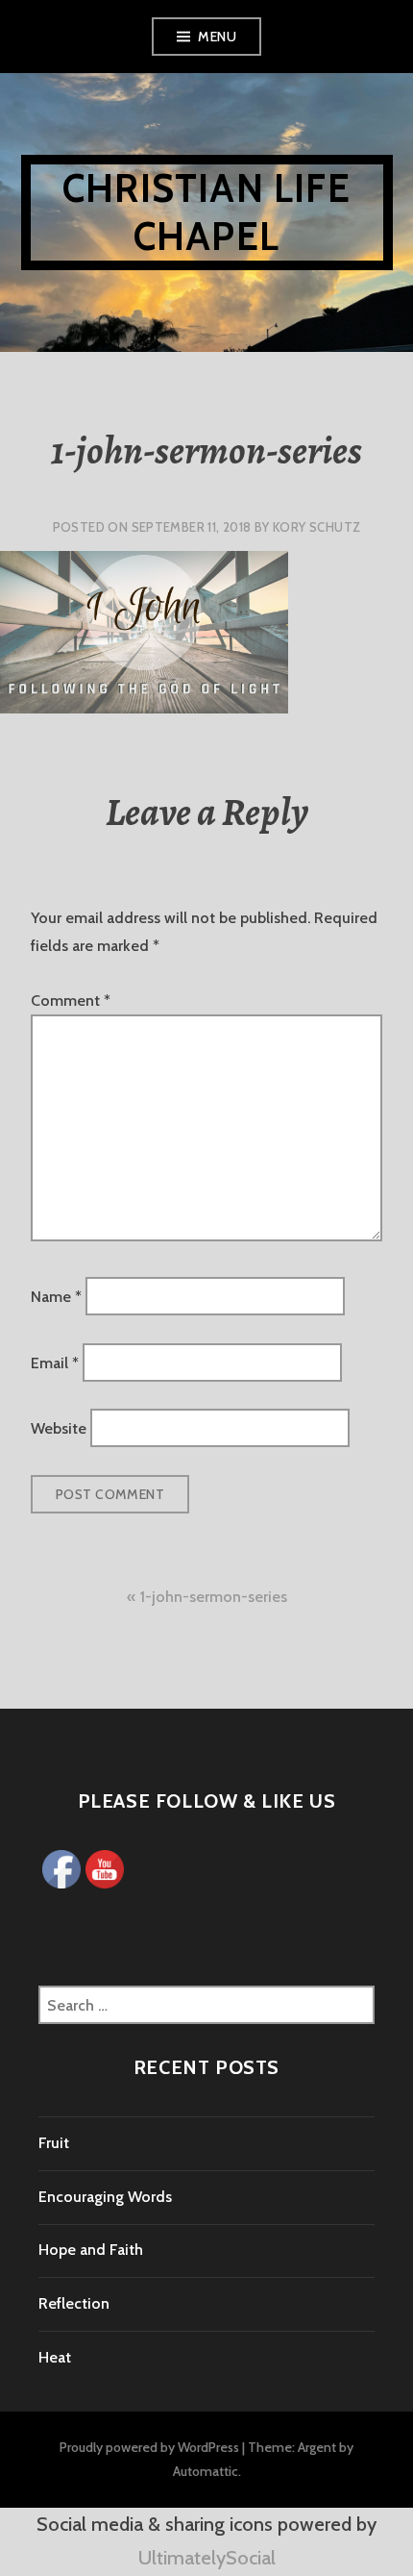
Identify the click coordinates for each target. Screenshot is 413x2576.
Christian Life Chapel (206, 212)
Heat (55, 2357)
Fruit (54, 2143)
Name (56, 1297)
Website (59, 1428)
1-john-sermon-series (214, 1597)
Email (55, 1362)
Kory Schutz (316, 527)
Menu (217, 37)
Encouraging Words (105, 2197)
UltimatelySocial (207, 2558)
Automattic (206, 2471)
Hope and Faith (91, 2250)
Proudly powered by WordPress (149, 2447)
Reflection (74, 2303)
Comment (71, 1000)
